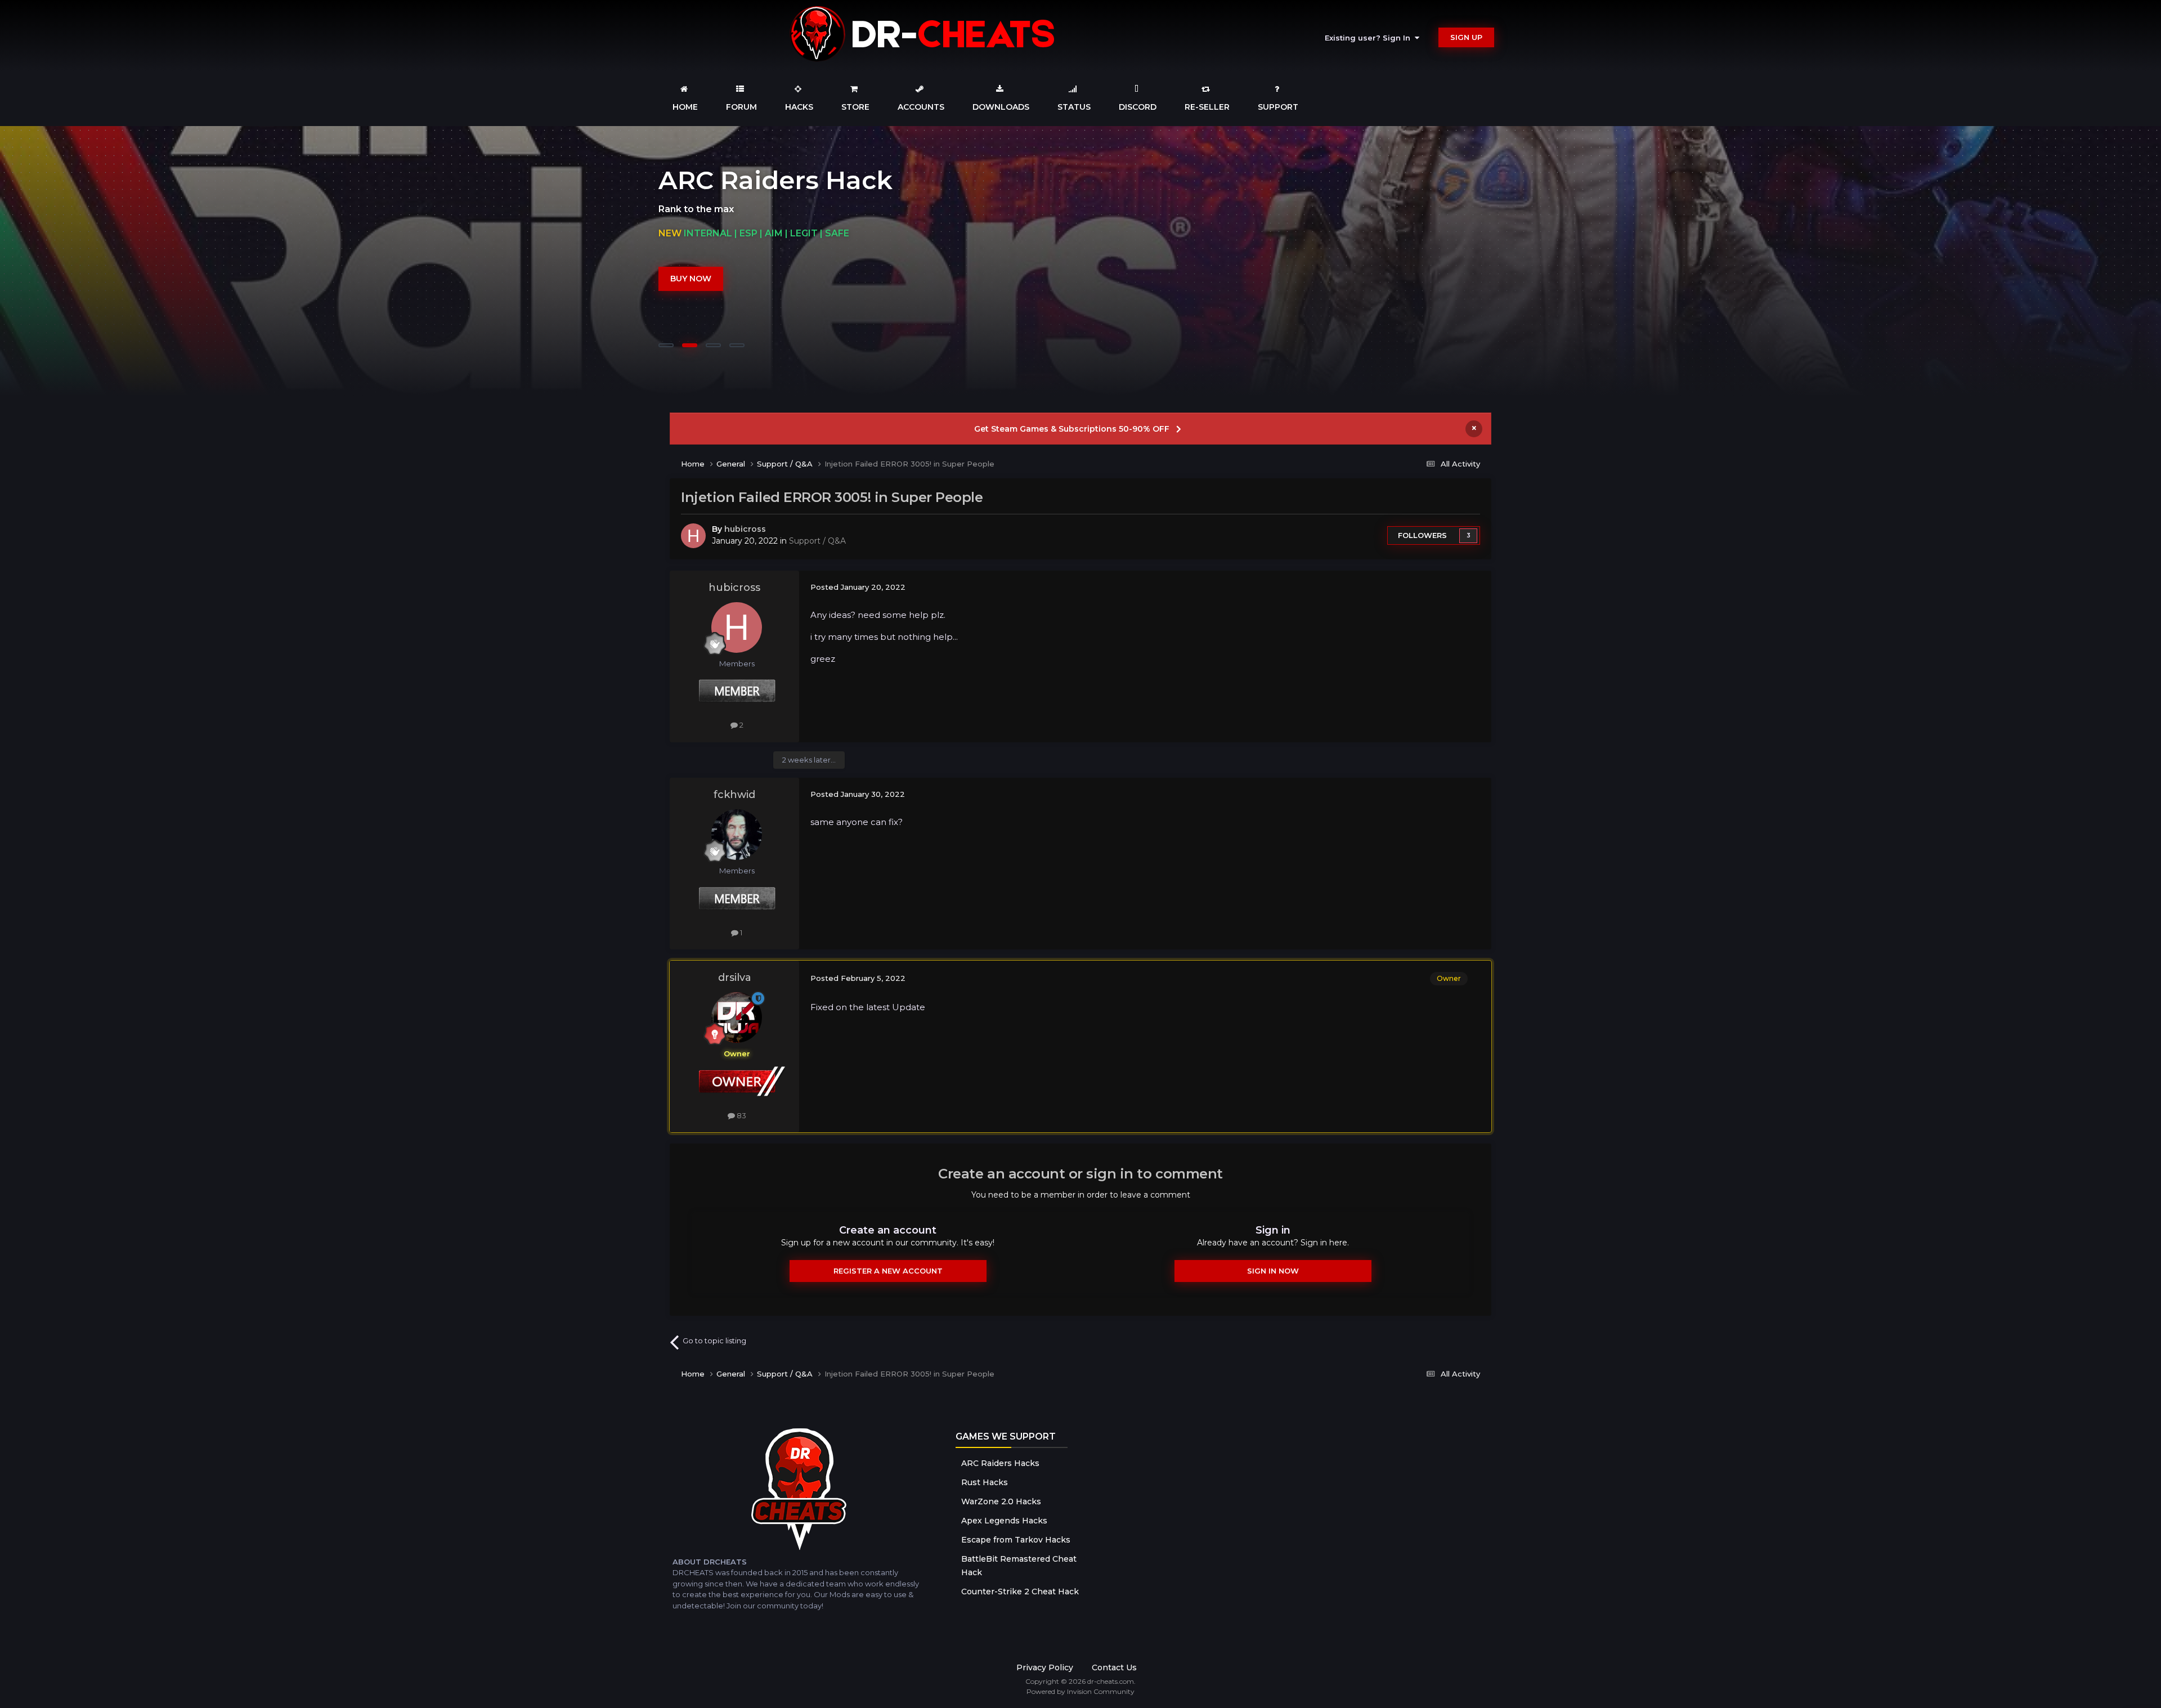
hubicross (745, 529)
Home (685, 107)
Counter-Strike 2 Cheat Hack (1020, 1592)
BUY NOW (691, 279)
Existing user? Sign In (1370, 38)
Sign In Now (1273, 1271)
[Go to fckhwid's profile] (737, 835)
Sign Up (1466, 37)
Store (855, 107)
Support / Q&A (817, 541)
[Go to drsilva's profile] (737, 1017)
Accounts (921, 107)
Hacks (799, 107)
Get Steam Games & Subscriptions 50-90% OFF (1072, 429)
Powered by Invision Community (1080, 1691)
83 (741, 1115)
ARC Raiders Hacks (1000, 1463)
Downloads (1001, 107)
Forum (741, 107)
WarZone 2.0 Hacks (1001, 1501)
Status (1074, 107)
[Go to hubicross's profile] (693, 536)
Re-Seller (1207, 107)
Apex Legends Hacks (1004, 1521)
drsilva (735, 978)
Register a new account (888, 1271)
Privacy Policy (1045, 1667)
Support (1278, 107)
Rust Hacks (985, 1482)
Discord (1138, 107)
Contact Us (1114, 1667)
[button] (2122, 261)
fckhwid (734, 795)
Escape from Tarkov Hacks (1016, 1540)
